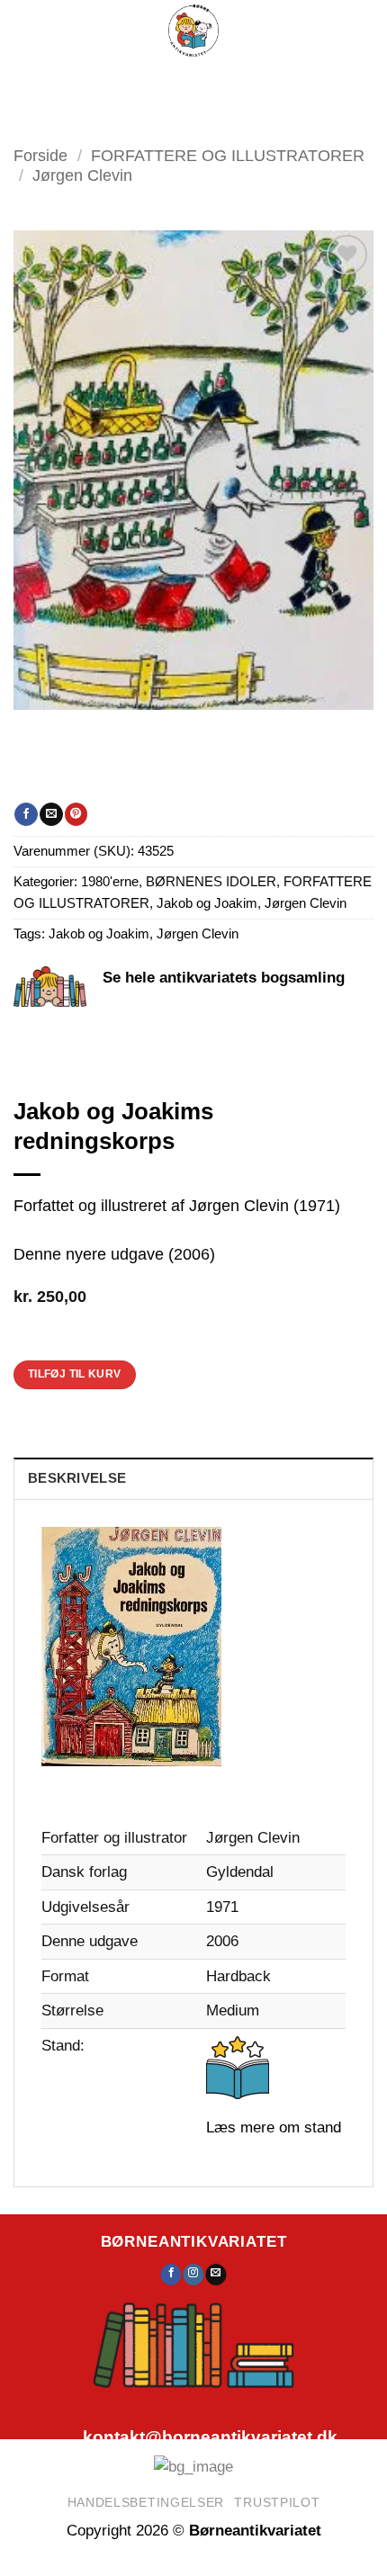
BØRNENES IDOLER (211, 882)
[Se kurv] (275, 81)
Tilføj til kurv (75, 1374)
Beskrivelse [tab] (77, 1478)
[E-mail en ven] (51, 814)
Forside (40, 155)
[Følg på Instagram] (194, 2275)
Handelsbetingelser (146, 2502)
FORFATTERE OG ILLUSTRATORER (228, 155)
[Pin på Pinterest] (76, 814)
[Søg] (187, 81)
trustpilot (277, 2502)
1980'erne (110, 882)
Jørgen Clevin (82, 175)
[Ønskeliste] (229, 81)
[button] (135, 81)
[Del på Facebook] (26, 814)
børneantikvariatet (194, 2241)
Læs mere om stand (274, 2127)
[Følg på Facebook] (171, 2275)
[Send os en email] (216, 2275)
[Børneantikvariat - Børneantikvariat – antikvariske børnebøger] (193, 31)
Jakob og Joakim (207, 903)
